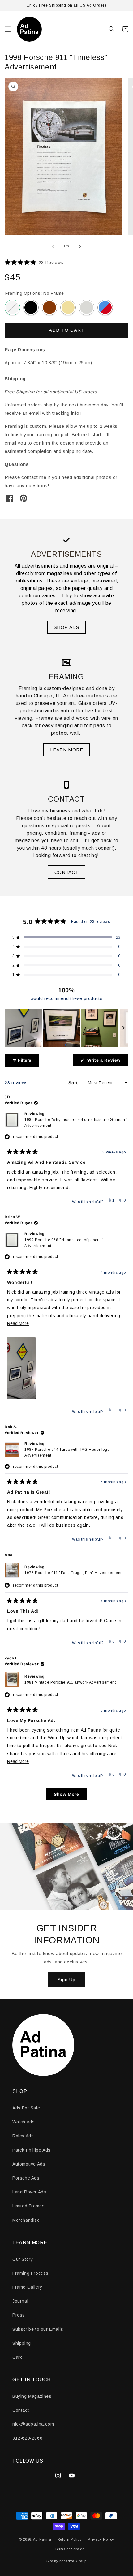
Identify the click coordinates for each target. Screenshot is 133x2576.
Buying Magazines (32, 2396)
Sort (74, 1083)
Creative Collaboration (105, 308)
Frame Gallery (27, 2287)
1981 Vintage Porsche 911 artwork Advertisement (70, 1682)
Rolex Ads (23, 2136)
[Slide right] (80, 246)
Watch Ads (24, 2122)
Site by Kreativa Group (66, 2561)
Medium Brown (49, 308)
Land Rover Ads (29, 2192)
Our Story (23, 2259)
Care (17, 2357)
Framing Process (30, 2273)
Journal (20, 2301)
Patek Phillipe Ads (32, 2150)
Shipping (22, 2343)
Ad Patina (42, 2539)
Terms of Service (69, 2549)
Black (31, 308)
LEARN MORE (67, 750)
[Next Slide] (123, 1028)
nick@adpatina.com (33, 2424)
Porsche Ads (26, 2178)
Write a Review (107, 1062)
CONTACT (66, 872)
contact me (34, 477)
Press (19, 2315)
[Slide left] (53, 246)
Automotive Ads (29, 2164)
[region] (66, 1028)
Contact (21, 2410)
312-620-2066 (27, 2438)
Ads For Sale (26, 2108)
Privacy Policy (101, 2539)
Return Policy (70, 2539)
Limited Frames (28, 2206)
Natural (68, 308)
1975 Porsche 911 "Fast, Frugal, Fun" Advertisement (73, 1573)
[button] (8, 29)
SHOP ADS (67, 627)
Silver (87, 308)
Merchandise (26, 2220)
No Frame (12, 308)
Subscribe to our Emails (38, 2329)
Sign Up (66, 1979)
